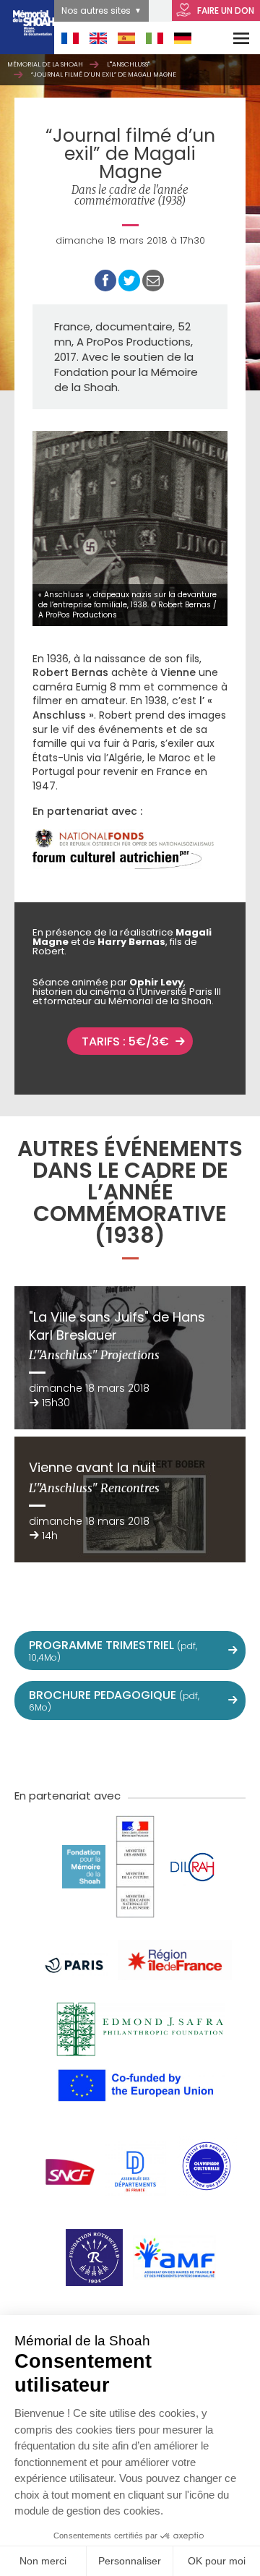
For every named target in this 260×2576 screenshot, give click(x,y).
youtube (98, 1753)
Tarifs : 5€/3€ (125, 1041)
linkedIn (194, 1753)
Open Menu (232, 38)
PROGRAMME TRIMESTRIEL (113, 1650)
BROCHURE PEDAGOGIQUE (114, 1700)
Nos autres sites (96, 10)
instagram (130, 1753)
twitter (35, 1753)
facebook (66, 1753)
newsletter (225, 1753)
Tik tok (162, 1753)
